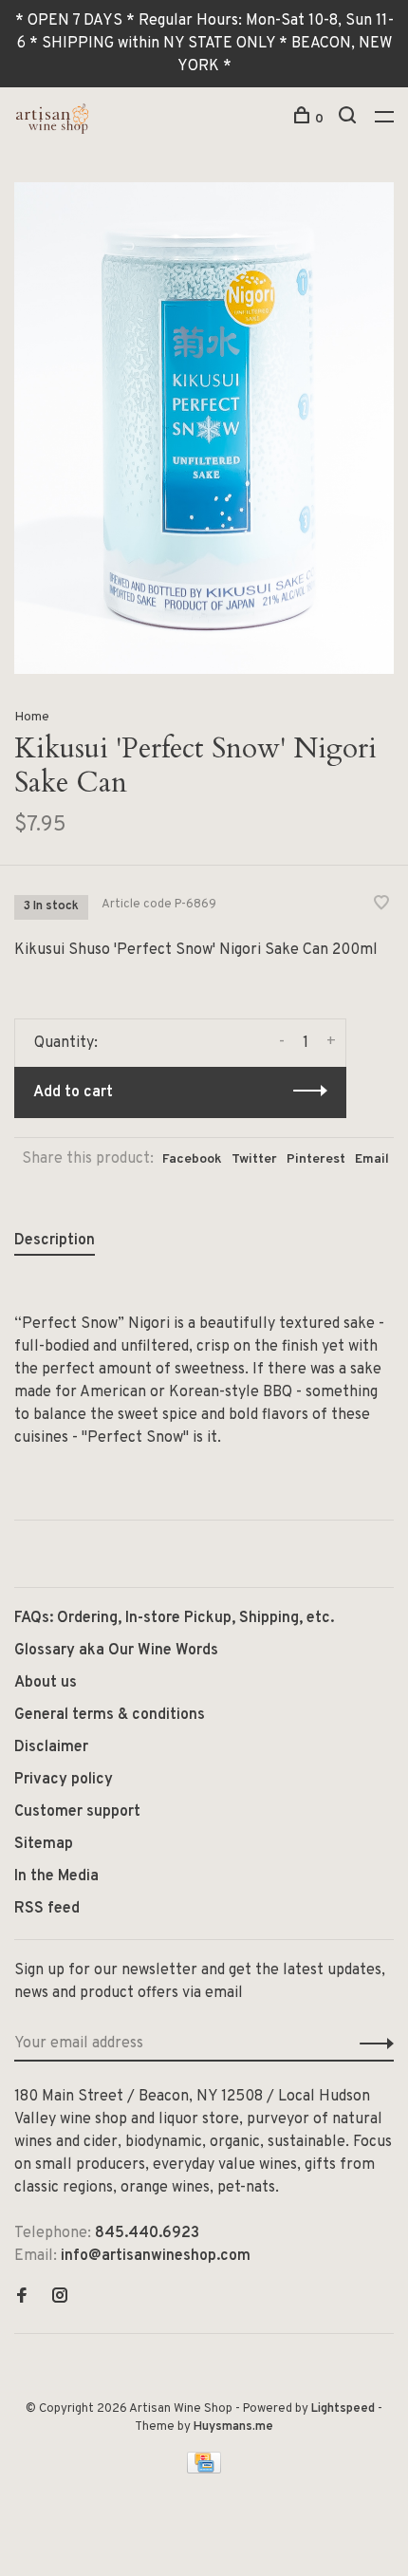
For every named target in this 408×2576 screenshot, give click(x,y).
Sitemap (44, 1844)
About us (46, 1683)
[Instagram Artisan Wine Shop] (60, 2298)
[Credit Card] (204, 2470)
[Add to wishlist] (381, 905)
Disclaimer (51, 1747)
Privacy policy (64, 1780)
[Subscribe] (371, 2044)
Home (32, 717)
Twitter (254, 1159)
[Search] (350, 119)
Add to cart (73, 1092)
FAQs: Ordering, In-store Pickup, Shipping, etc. (174, 1618)
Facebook (192, 1159)
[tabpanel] (204, 428)
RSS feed (47, 1909)
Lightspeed (343, 2409)
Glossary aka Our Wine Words (116, 1651)
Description (55, 1241)
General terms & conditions (110, 1715)
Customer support (77, 1812)
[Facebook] (22, 2298)
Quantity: (66, 1043)
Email (372, 1159)
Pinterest (316, 1159)
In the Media (56, 1876)
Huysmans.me (233, 2427)
